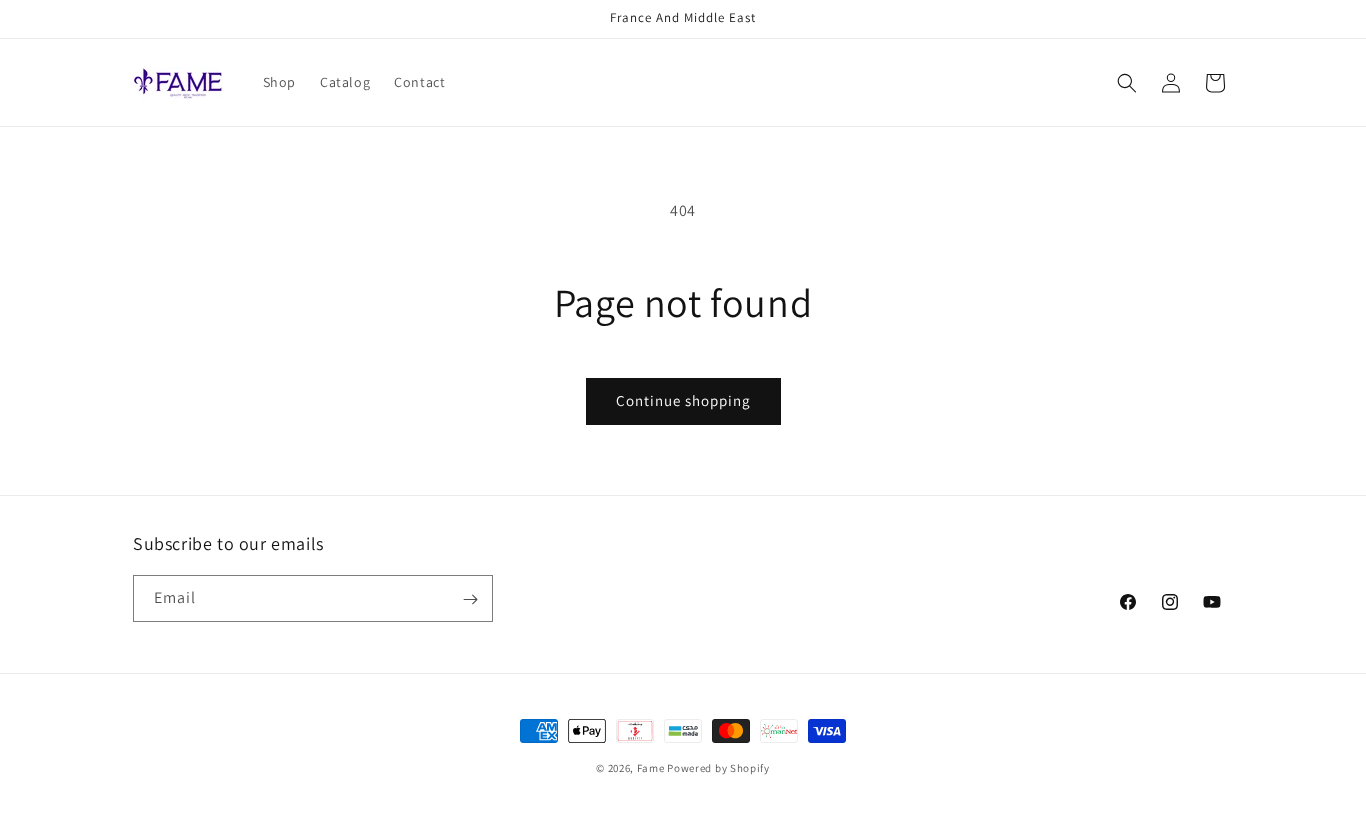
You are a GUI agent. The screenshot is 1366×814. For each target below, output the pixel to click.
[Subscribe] (470, 599)
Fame (651, 768)
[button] (1127, 83)
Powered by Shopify (718, 768)
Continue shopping (683, 400)
